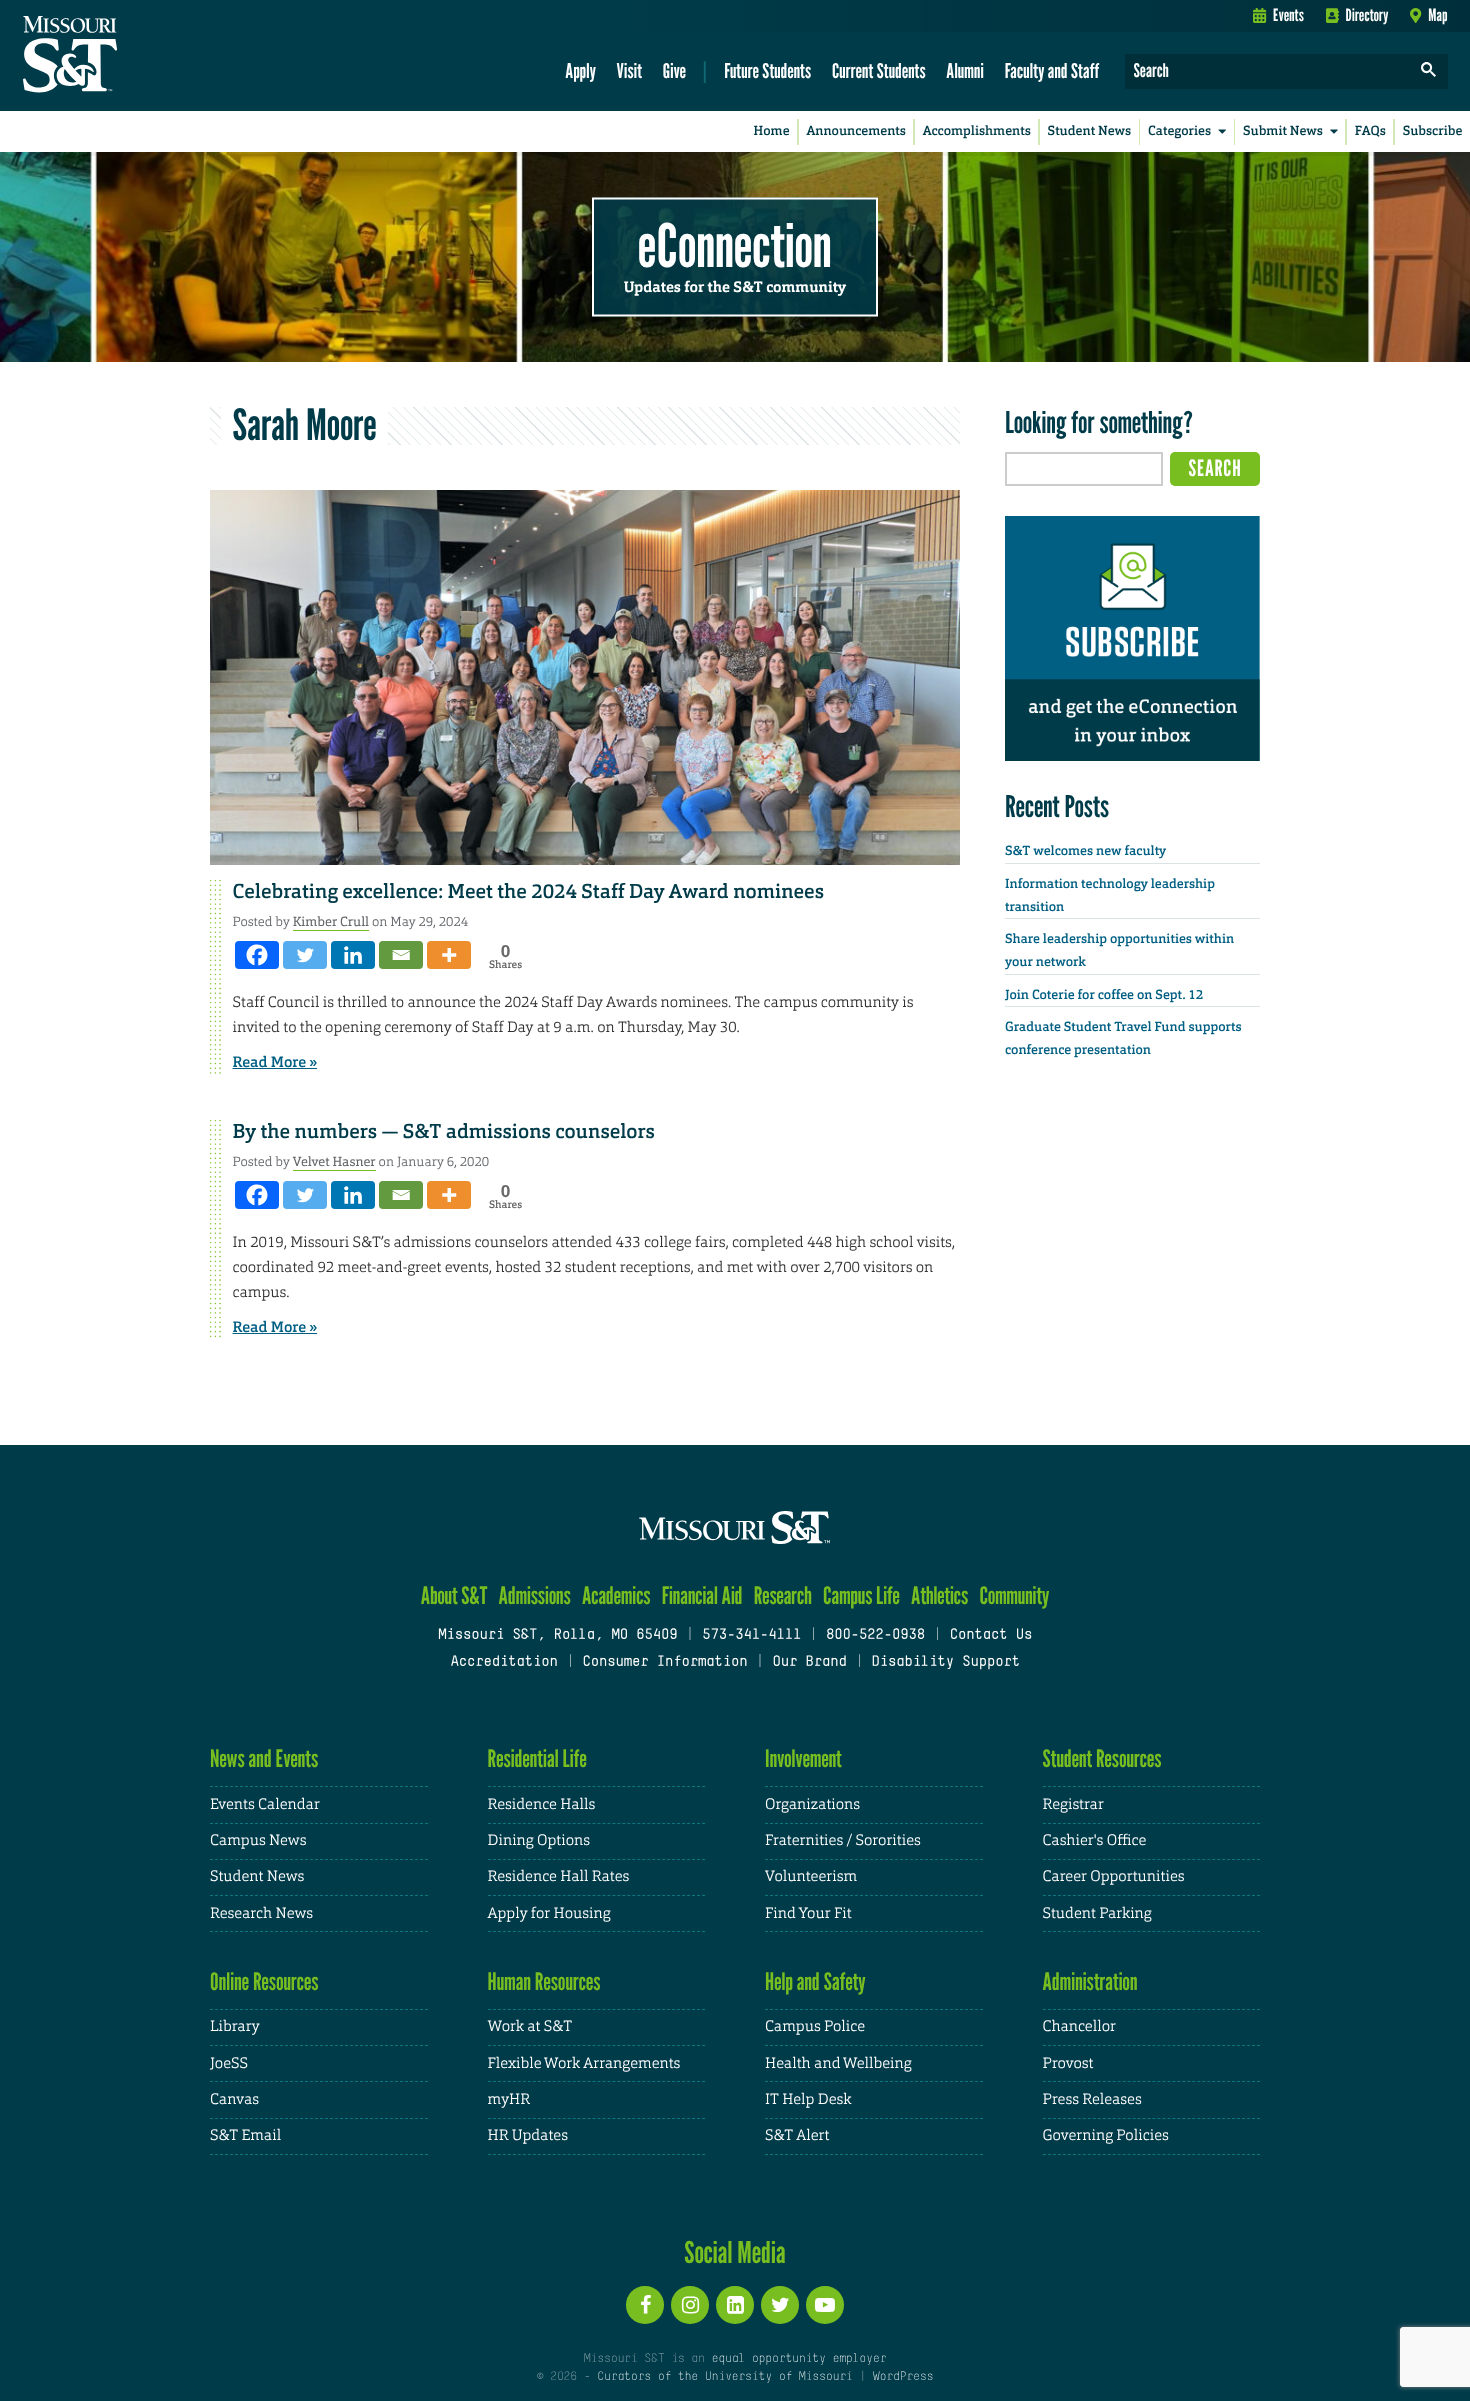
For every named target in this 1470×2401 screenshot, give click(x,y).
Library (235, 2026)
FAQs (1370, 131)
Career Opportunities (1114, 1876)
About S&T (454, 1595)
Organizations (812, 1804)
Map (1437, 15)
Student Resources (1102, 1758)
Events (1288, 15)
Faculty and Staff (1052, 70)
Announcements (855, 131)
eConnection (735, 245)
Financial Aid (702, 1595)
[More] (449, 955)
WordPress (903, 2377)
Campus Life (861, 1595)
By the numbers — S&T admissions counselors (444, 1132)
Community (1014, 1595)
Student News (1089, 131)
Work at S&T (530, 2026)
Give (674, 70)
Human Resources (544, 1981)
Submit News (1283, 131)
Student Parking (1097, 1913)
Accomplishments (977, 131)
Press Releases (1092, 2099)
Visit (630, 70)
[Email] (401, 955)
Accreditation (503, 1662)
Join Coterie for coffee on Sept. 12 (1104, 995)
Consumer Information (664, 1662)
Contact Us (991, 1635)
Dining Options (539, 1840)
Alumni (965, 70)
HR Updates (528, 2135)
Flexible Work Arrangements (584, 2063)
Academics (616, 1595)
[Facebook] (257, 955)
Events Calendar (265, 1804)
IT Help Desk (808, 2099)
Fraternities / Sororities (843, 1840)
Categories (1179, 131)
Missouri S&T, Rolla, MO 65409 (557, 1635)
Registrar (1073, 1804)
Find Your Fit (808, 1913)
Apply (580, 70)
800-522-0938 (875, 1635)
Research (783, 1595)
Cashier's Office (1095, 1840)
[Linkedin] (353, 955)
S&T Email (245, 2135)
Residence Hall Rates (559, 1876)
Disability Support (945, 1662)
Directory (1367, 15)
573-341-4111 (751, 1635)
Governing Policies (1106, 2135)
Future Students (767, 70)
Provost (1068, 2063)
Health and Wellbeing (838, 2063)
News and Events (264, 1758)
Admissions (535, 1595)
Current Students (879, 70)
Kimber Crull (331, 921)
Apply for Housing (549, 1913)
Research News (261, 1913)
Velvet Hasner (334, 1161)
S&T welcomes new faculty (1085, 851)
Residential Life (537, 1758)
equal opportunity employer (798, 2359)
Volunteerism (811, 1876)
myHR (509, 2099)
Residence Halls (542, 1804)
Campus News (258, 1840)
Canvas (234, 2099)
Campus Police (815, 2026)
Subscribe (1433, 131)
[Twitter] (305, 955)
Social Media (734, 2252)
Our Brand (809, 1662)
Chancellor (1079, 2026)
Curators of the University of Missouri (724, 2377)
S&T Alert (797, 2135)
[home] (133, 56)
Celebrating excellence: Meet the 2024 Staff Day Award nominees (528, 892)
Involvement (803, 1758)
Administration (1090, 1981)
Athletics (939, 1595)
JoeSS (229, 2063)
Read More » (275, 1062)
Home (772, 131)
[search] (1429, 71)
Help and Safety (815, 1981)
